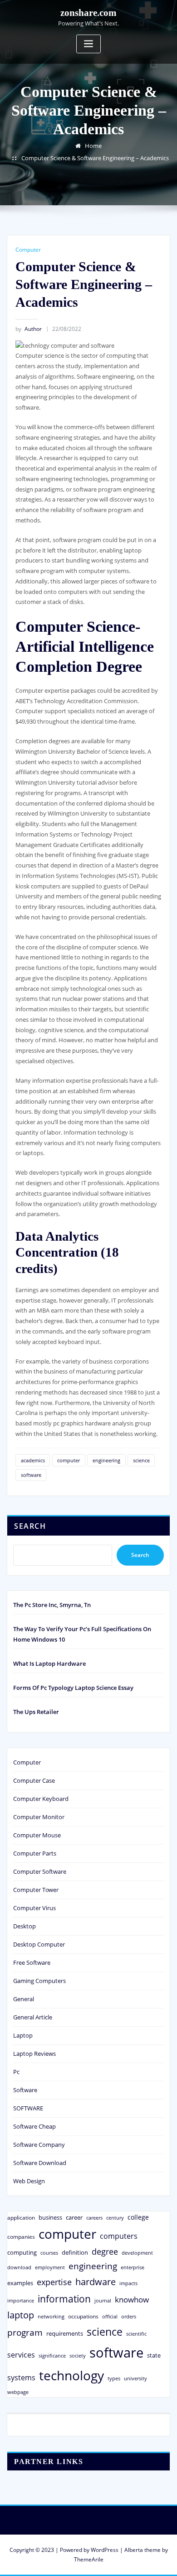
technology (71, 2375)
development (137, 2253)
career (74, 2217)
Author (29, 329)
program (25, 2332)
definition (75, 2252)
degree (105, 2251)
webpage (18, 2392)
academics (33, 1460)
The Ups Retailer (36, 1712)
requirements (65, 2333)
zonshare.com (88, 13)
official (110, 2317)
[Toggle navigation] (88, 44)
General (24, 1999)
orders (129, 2316)
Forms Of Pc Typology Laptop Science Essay (73, 1688)
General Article (33, 2017)
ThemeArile (89, 2559)
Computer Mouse (37, 1835)
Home (93, 146)
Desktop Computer (39, 1944)
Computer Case (34, 1780)
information (64, 2299)
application (21, 2217)
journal (103, 2301)
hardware (96, 2282)
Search (30, 1526)
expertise (54, 2282)
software (31, 1475)
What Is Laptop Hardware (49, 1663)
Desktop (25, 1926)
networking (51, 2316)
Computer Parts (35, 1853)
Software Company (39, 2145)
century (115, 2218)
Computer (28, 250)
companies (21, 2237)
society (78, 2355)
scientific (136, 2334)
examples (20, 2283)
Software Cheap (34, 2126)
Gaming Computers (39, 1981)
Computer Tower (36, 1890)
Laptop (23, 2035)
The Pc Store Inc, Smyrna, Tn (52, 1605)
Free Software (32, 1962)
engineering (106, 1460)
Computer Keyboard (41, 1799)
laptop (21, 2315)
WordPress (105, 2550)
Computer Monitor (39, 1817)
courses (49, 2253)
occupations (83, 2316)
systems (21, 2378)
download (19, 2267)
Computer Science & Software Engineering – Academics (95, 158)
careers (94, 2218)
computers (119, 2236)
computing (22, 2252)
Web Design (29, 2181)
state (154, 2355)
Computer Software (40, 1871)
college (138, 2217)
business (50, 2217)
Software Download (40, 2163)
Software (25, 2090)
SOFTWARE (28, 2108)
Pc (16, 2072)
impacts (128, 2283)
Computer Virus (34, 1908)
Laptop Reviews (34, 2054)
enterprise (133, 2267)
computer (69, 1460)
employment (50, 2267)
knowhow (132, 2299)
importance (21, 2300)
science (141, 1460)
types (114, 2378)
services (21, 2355)
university (135, 2378)
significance (52, 2355)
